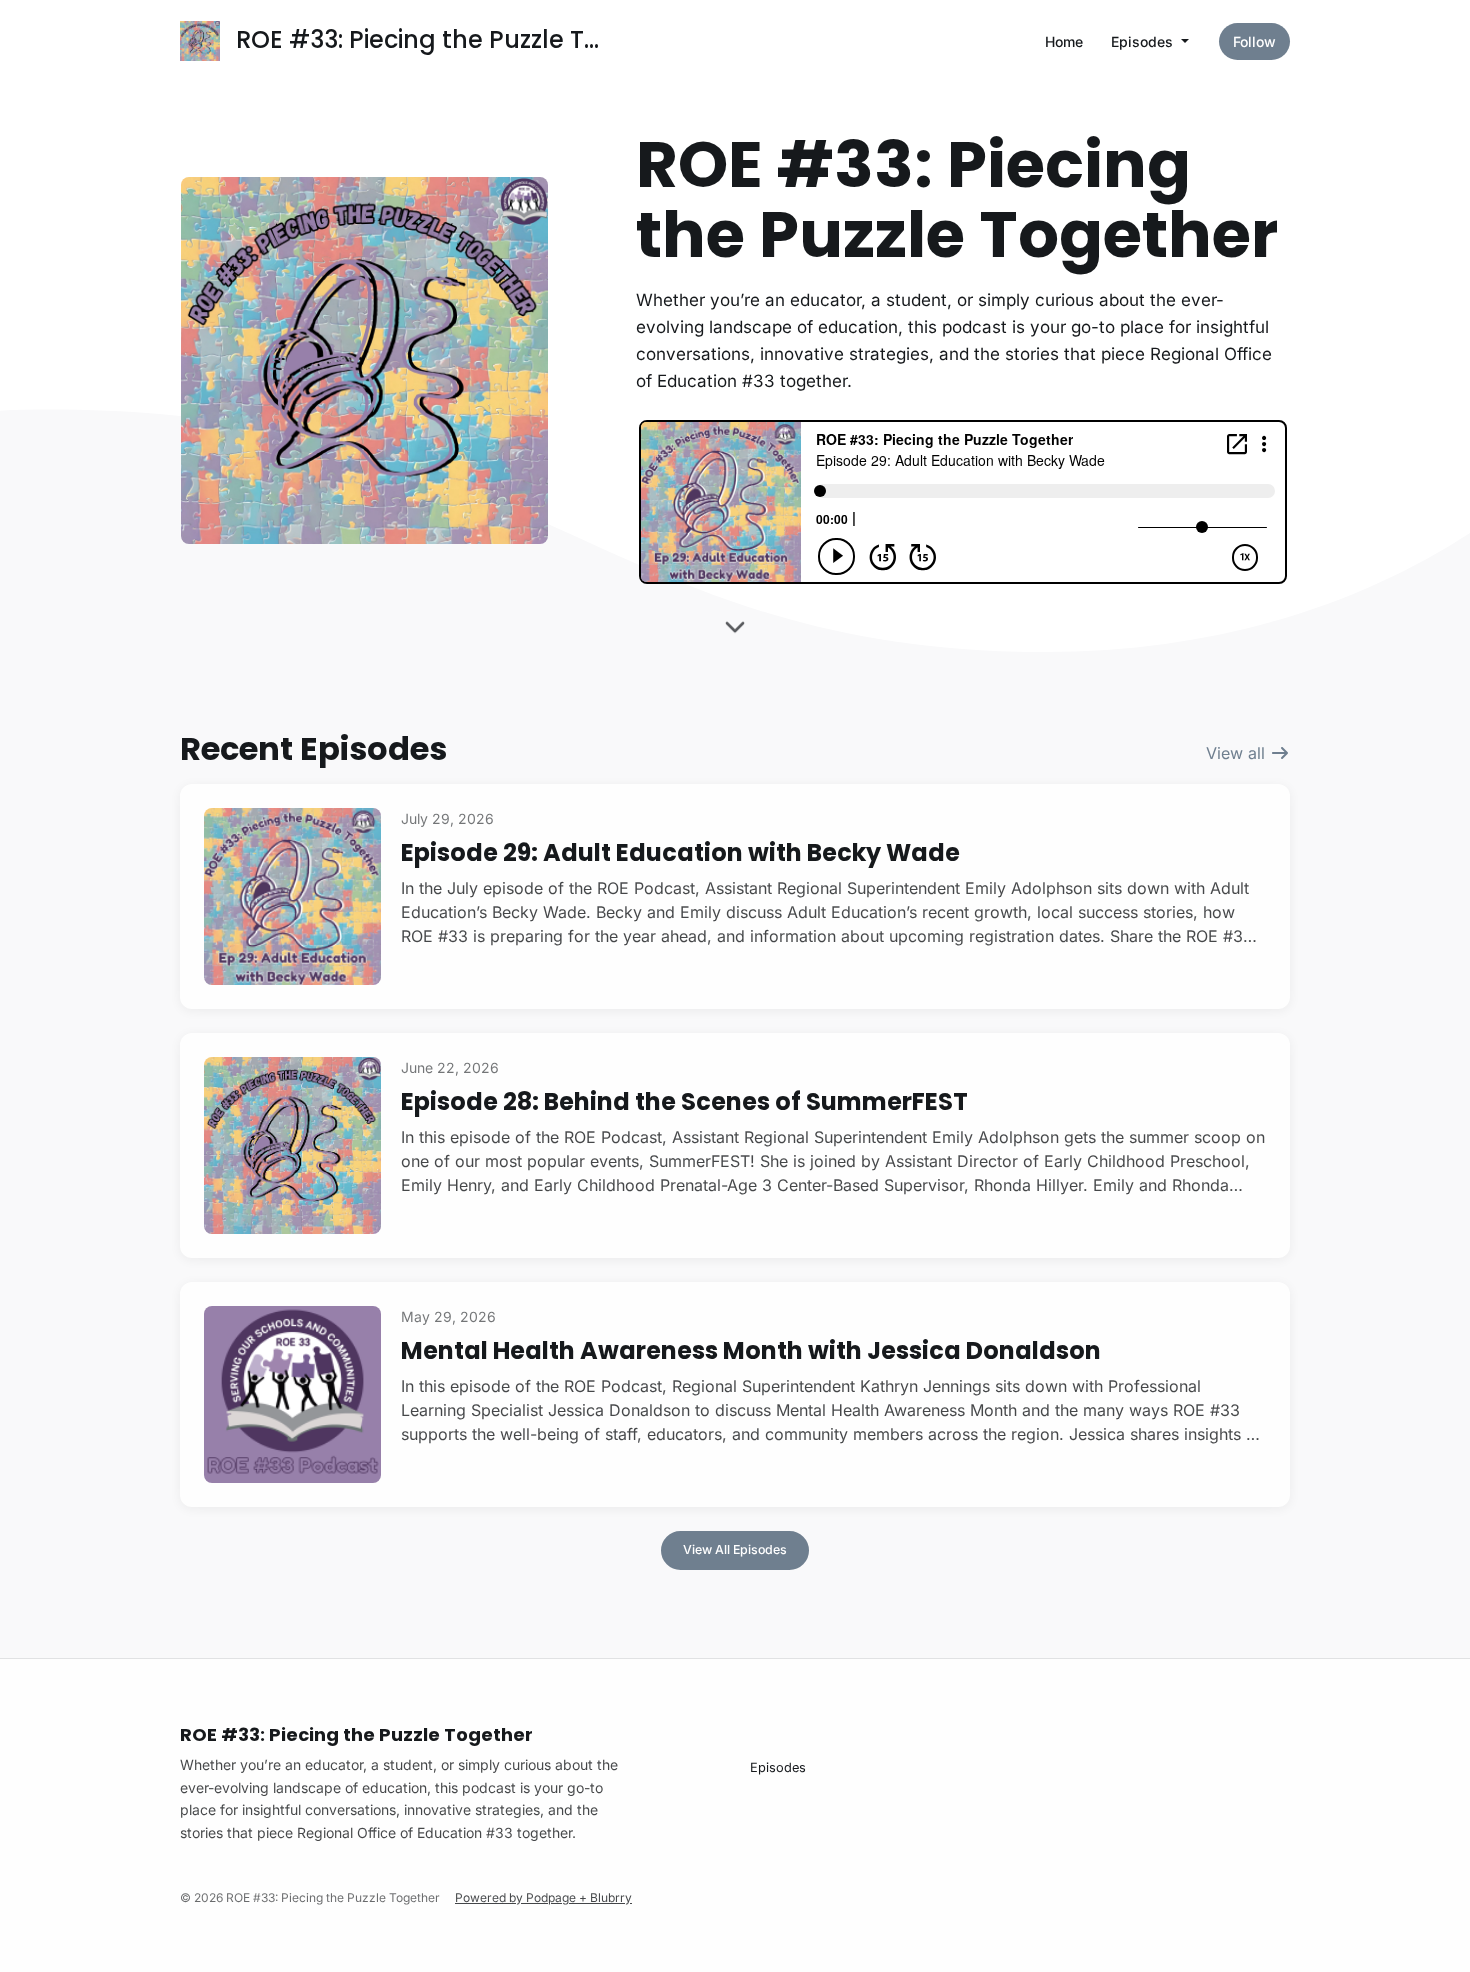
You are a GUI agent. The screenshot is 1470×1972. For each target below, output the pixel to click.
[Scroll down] (735, 633)
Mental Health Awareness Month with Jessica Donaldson (751, 1350)
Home (1064, 41)
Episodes (1144, 41)
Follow (1254, 41)
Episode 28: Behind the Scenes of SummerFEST (684, 1101)
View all (1238, 753)
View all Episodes (735, 1549)
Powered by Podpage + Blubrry (543, 1897)
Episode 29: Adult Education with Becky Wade (680, 852)
